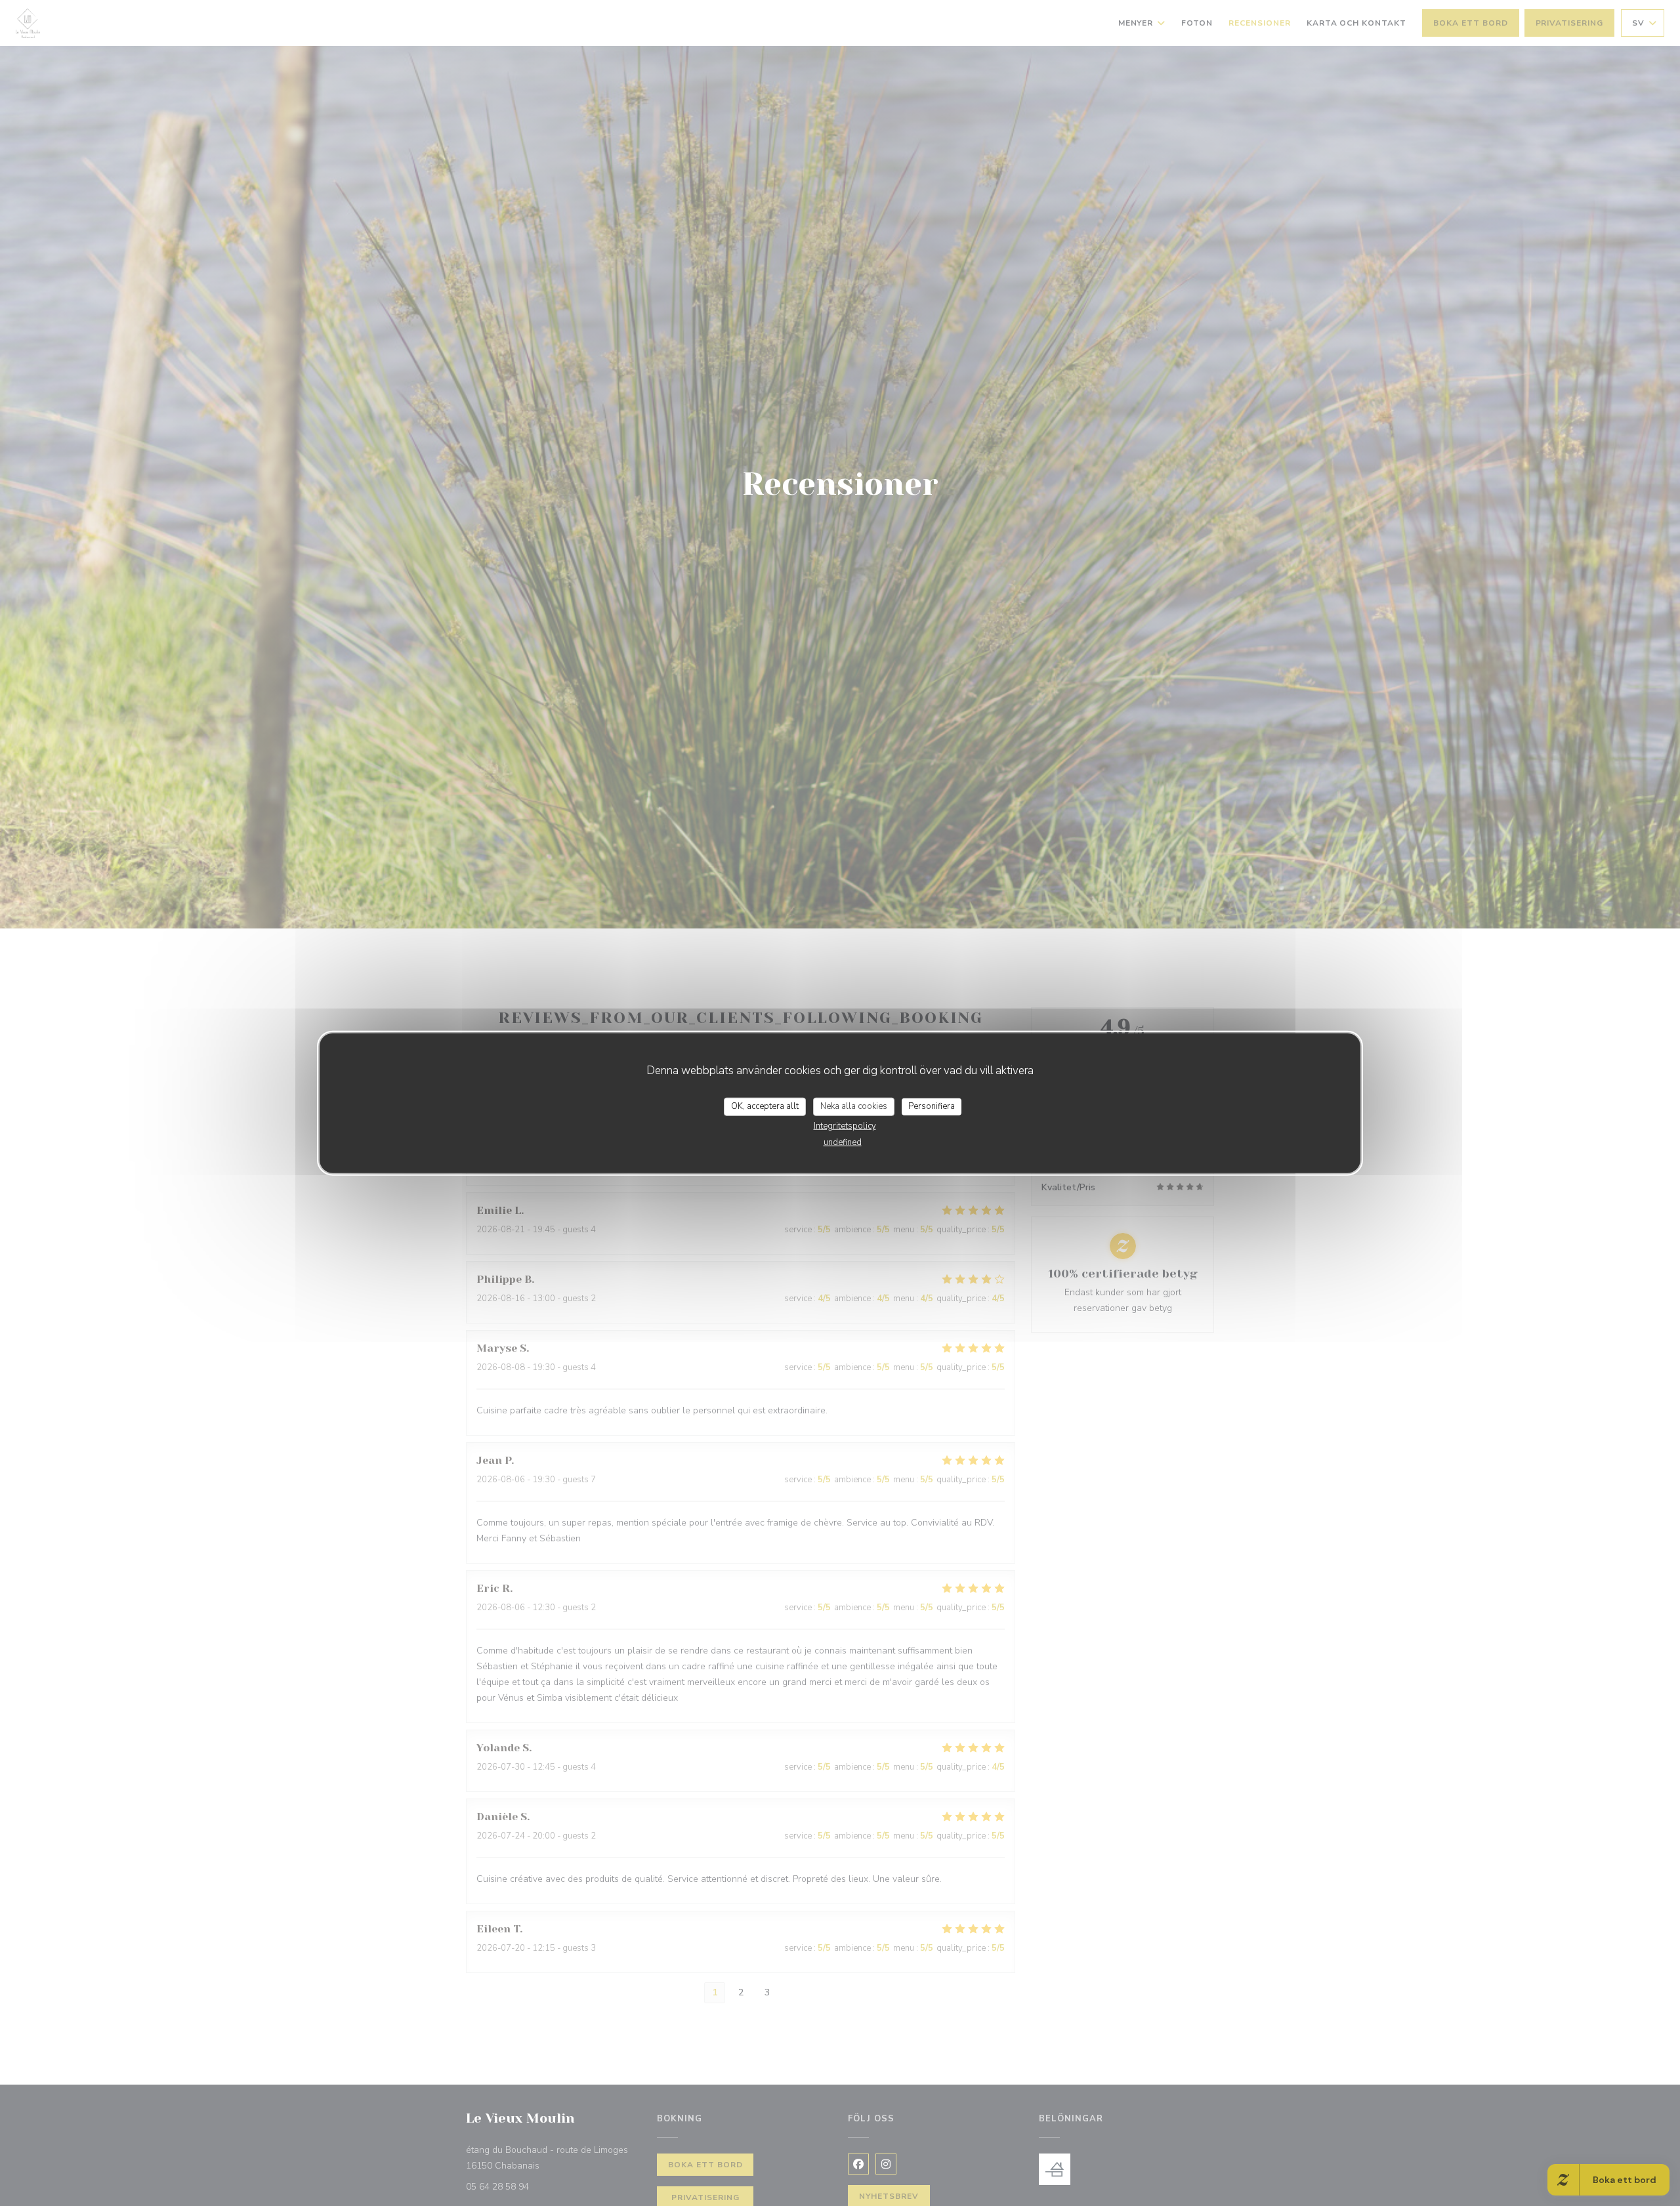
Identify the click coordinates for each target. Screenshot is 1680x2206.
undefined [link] (843, 1142)
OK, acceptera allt (765, 1106)
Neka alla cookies (854, 1106)
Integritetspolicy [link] (845, 1125)
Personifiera (932, 1106)
